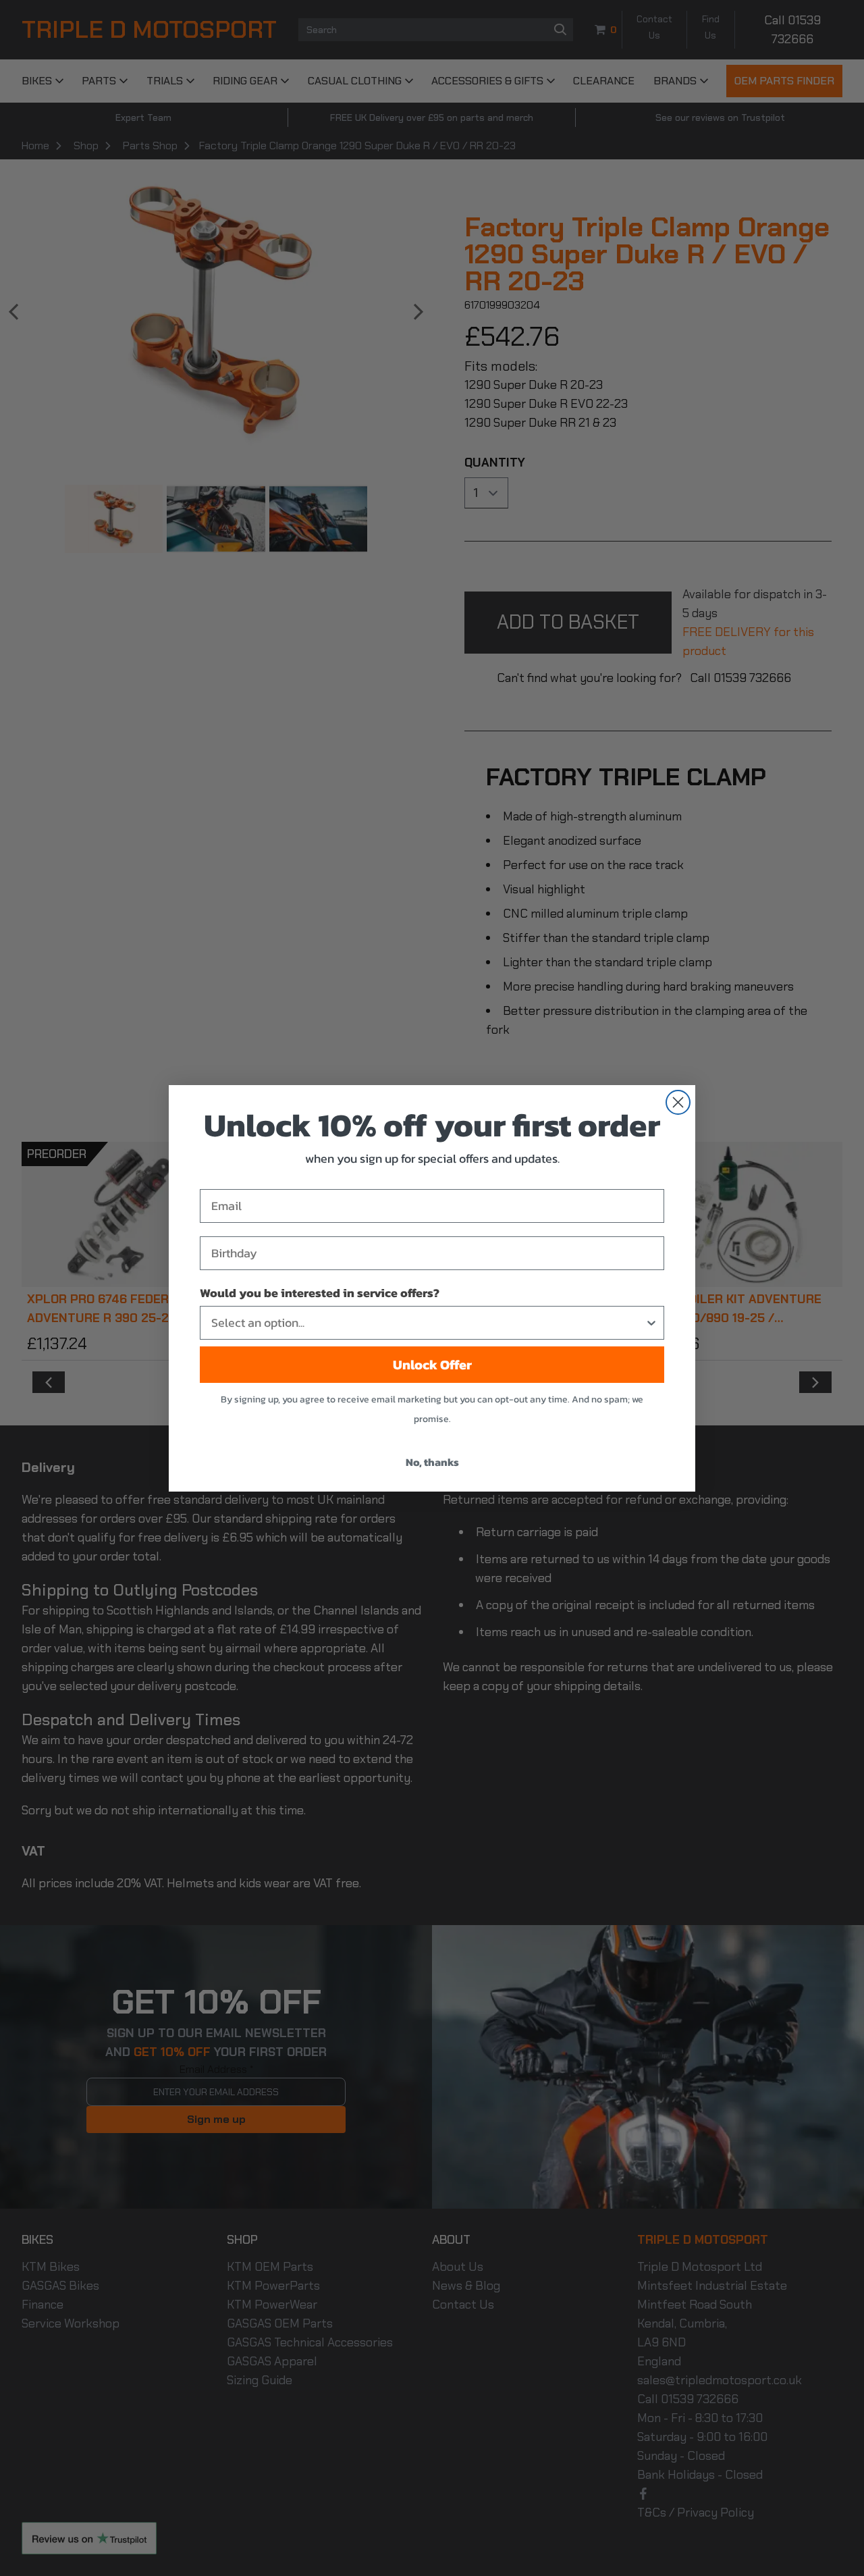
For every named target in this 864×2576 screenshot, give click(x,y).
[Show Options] (651, 1323)
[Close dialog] (678, 1102)
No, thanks (432, 1462)
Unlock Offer (432, 1365)
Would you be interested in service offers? (320, 1293)
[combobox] (428, 1323)
